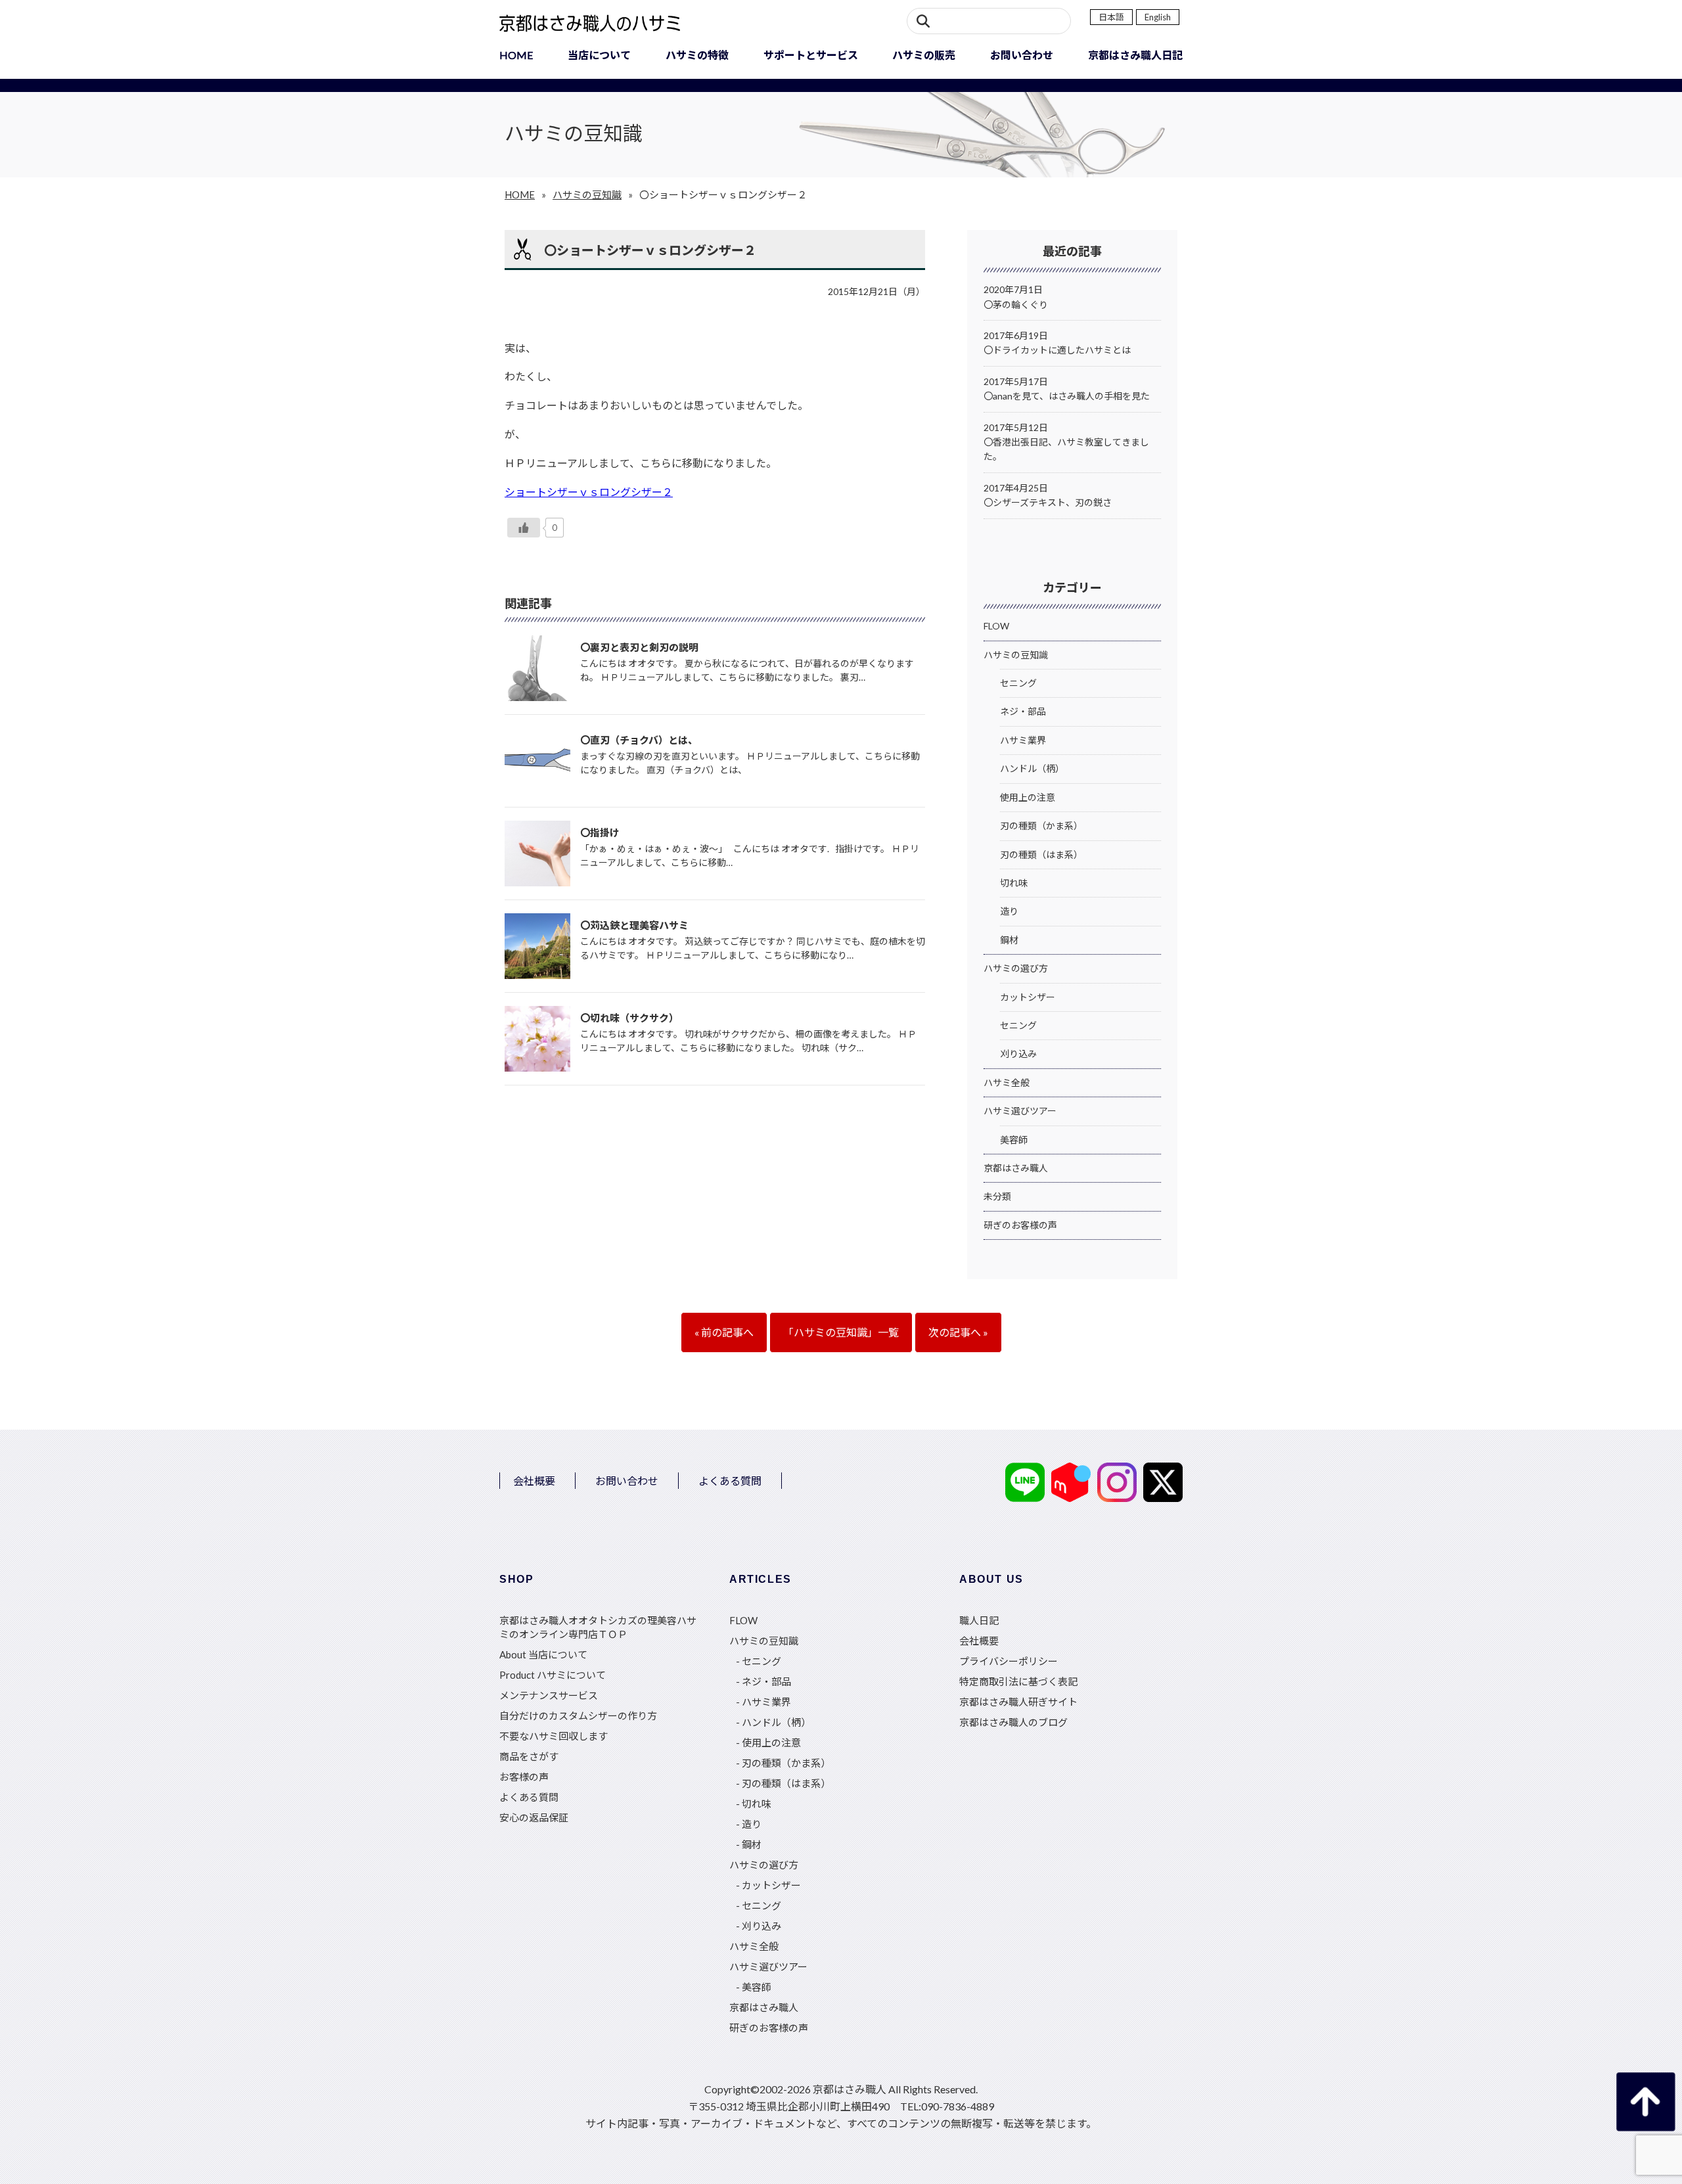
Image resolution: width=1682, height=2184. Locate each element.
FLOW (996, 626)
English (1158, 17)
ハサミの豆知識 (587, 194)
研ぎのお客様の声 (1020, 1225)
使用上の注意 (1028, 797)
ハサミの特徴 (697, 55)
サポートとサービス (811, 55)
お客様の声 (524, 1777)
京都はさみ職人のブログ (1013, 1722)
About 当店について (543, 1654)
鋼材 (1009, 940)
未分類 (997, 1196)
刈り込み (1018, 1054)
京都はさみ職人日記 (1135, 55)
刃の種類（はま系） (1041, 854)
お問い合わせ (1022, 55)
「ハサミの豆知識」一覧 (841, 1332)
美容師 (1014, 1140)
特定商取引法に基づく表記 (1018, 1681)
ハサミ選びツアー (1020, 1111)
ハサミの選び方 (1016, 968)
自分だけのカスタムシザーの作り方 (578, 1716)
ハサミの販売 (924, 55)
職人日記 (979, 1620)
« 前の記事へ (724, 1332)
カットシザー (1028, 997)
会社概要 (534, 1481)
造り (1009, 911)
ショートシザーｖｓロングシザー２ (589, 492)
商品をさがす (529, 1756)
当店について (599, 55)
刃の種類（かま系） (1041, 826)
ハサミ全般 (1007, 1082)
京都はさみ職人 (1016, 1168)
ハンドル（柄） (1032, 768)
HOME (516, 55)
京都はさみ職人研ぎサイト (1018, 1702)
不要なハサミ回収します (554, 1736)
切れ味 (1014, 883)
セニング (1018, 683)
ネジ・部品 (1023, 711)
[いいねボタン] (524, 528)
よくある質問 (730, 1481)
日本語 (1111, 17)
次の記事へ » (958, 1332)
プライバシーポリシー (1009, 1661)
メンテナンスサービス (549, 1695)
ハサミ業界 (1023, 740)
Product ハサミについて (553, 1675)
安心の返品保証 (534, 1817)
